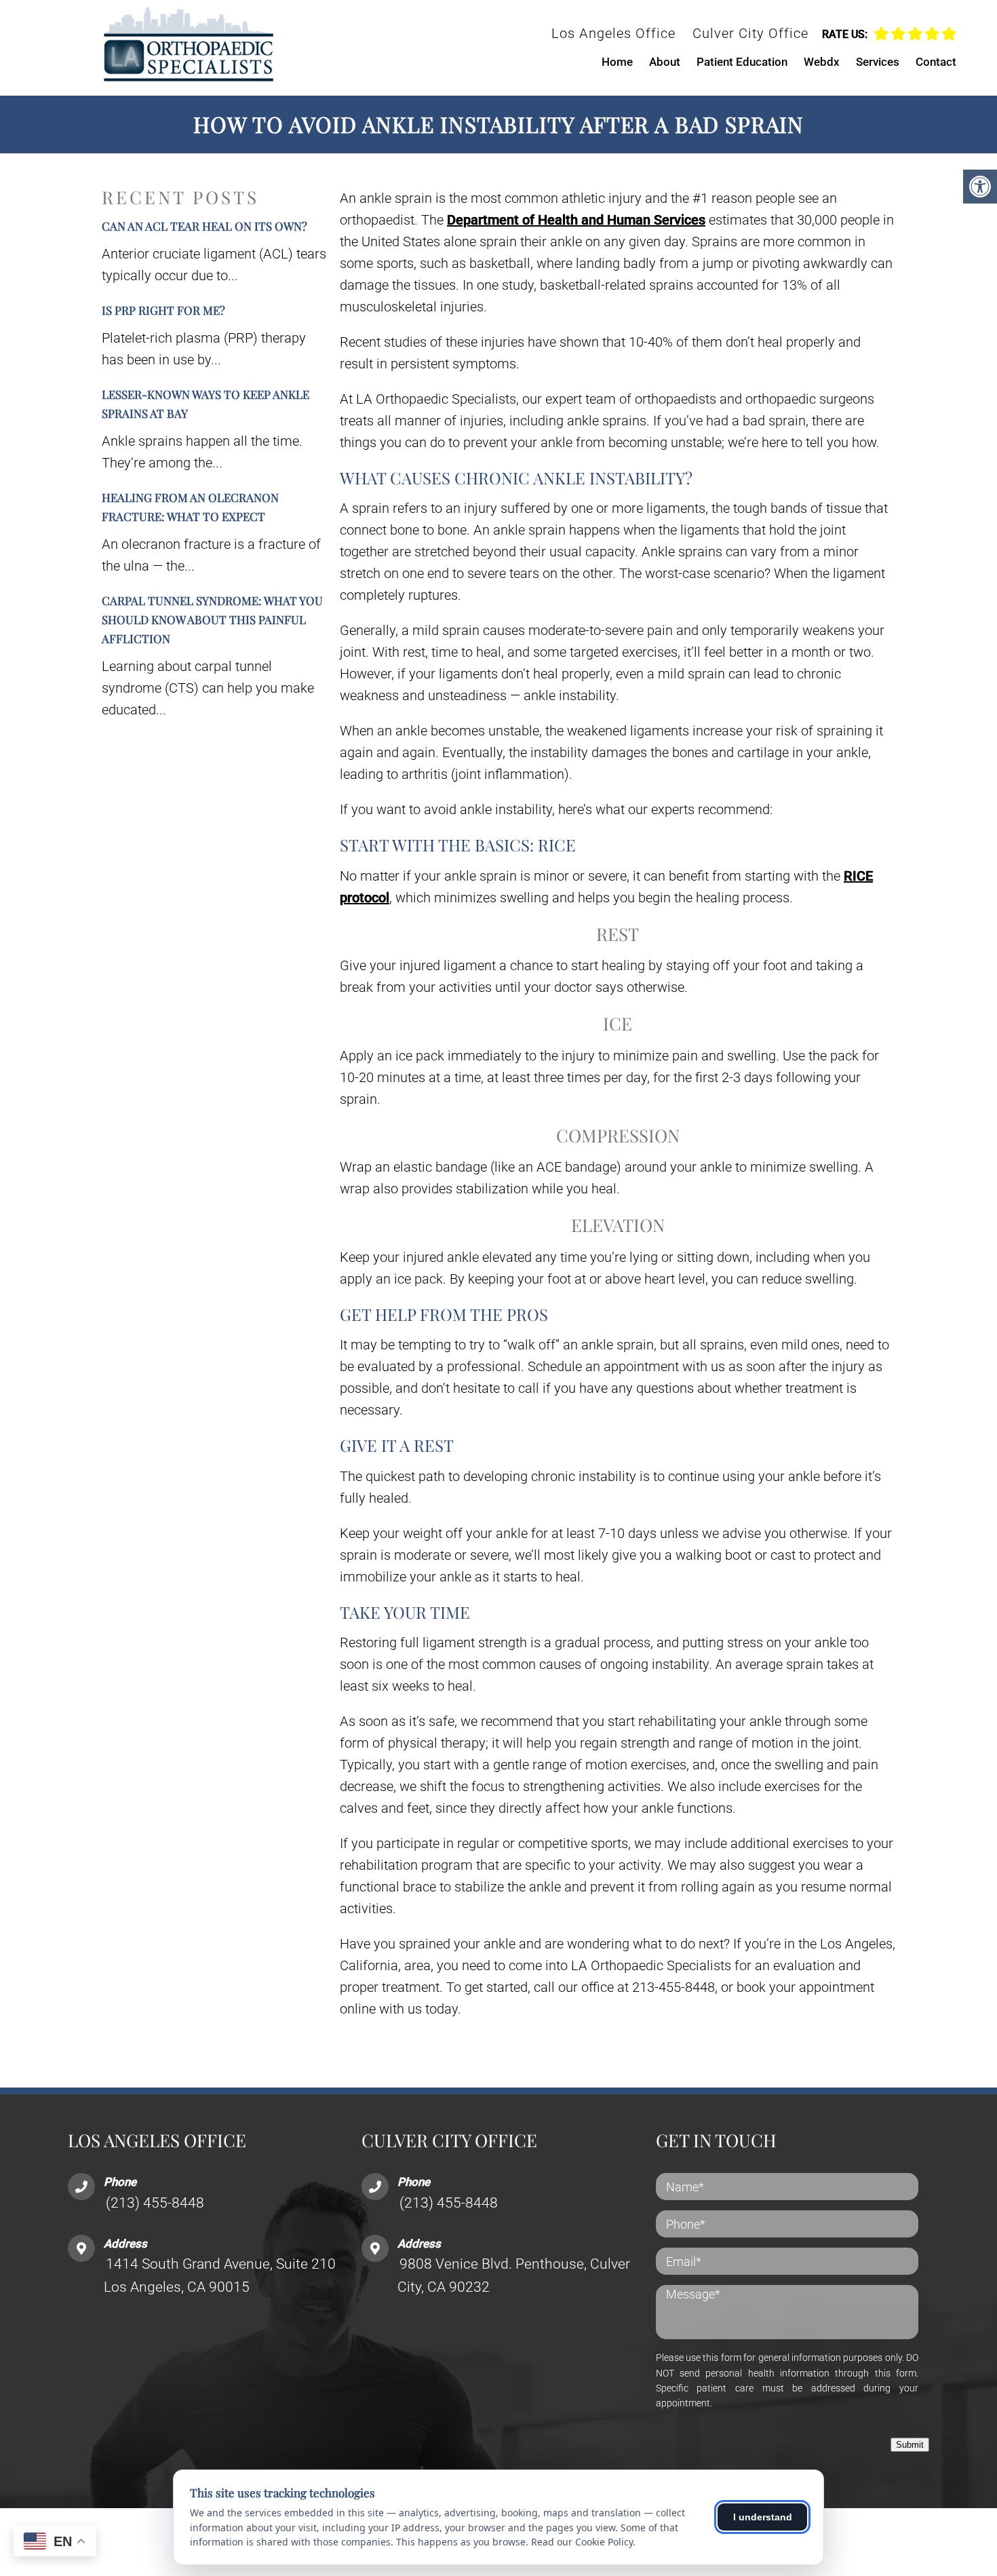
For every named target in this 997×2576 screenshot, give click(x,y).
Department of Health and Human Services (576, 220)
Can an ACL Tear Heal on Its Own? (204, 226)
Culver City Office (750, 33)
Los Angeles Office (613, 33)
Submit (910, 2445)
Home (617, 62)
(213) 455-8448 (155, 2203)
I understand (763, 2517)
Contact (936, 62)
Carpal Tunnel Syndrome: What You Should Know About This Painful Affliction (212, 619)
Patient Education (742, 62)
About (665, 62)
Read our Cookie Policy (582, 2542)
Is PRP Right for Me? (163, 310)
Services (878, 62)
